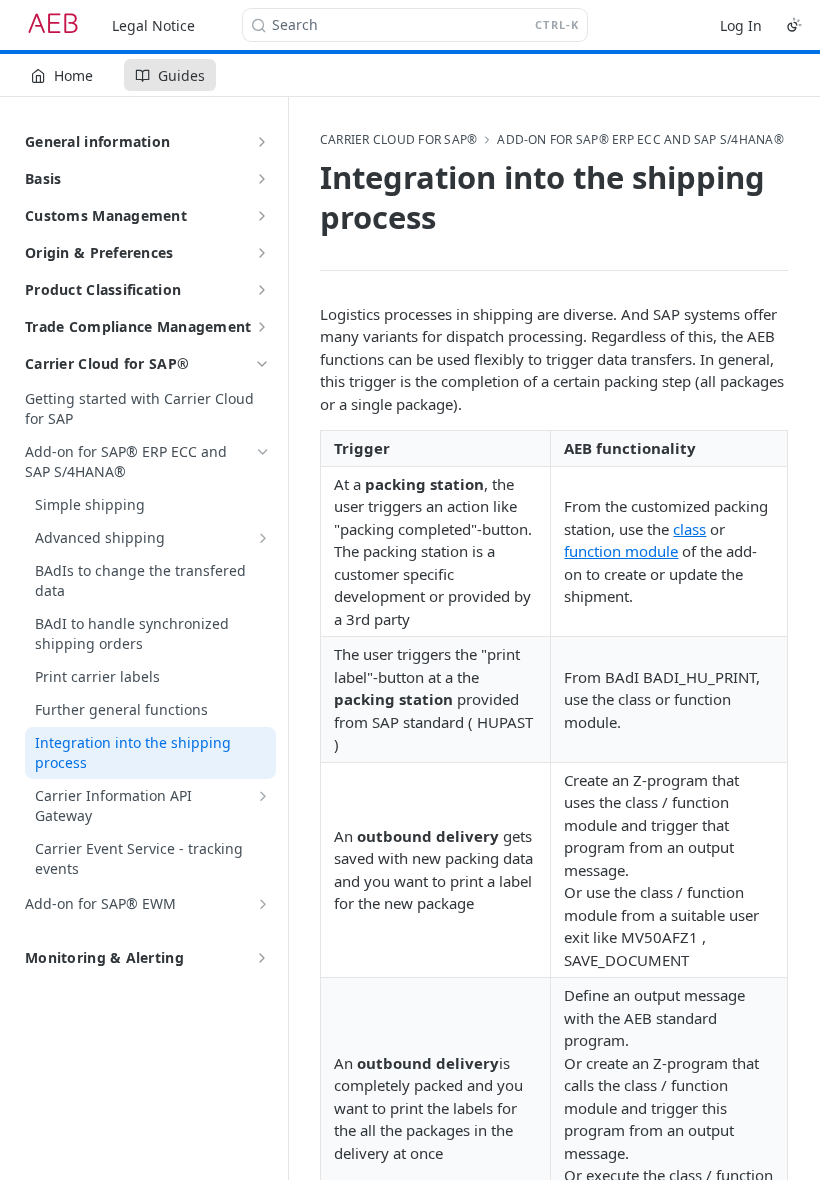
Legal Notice (153, 25)
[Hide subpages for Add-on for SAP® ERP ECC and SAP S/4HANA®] (263, 452)
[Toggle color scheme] (794, 25)
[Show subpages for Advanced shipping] (263, 538)
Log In (741, 25)
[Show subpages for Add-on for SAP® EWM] (263, 904)
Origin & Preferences (99, 252)
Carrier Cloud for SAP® (107, 363)
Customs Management (106, 215)
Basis (43, 178)
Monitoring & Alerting (104, 957)
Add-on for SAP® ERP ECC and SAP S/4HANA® (640, 140)
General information (97, 141)
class (689, 529)
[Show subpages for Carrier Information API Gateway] (263, 796)
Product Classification (103, 289)
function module (621, 551)
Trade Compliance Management (138, 326)
